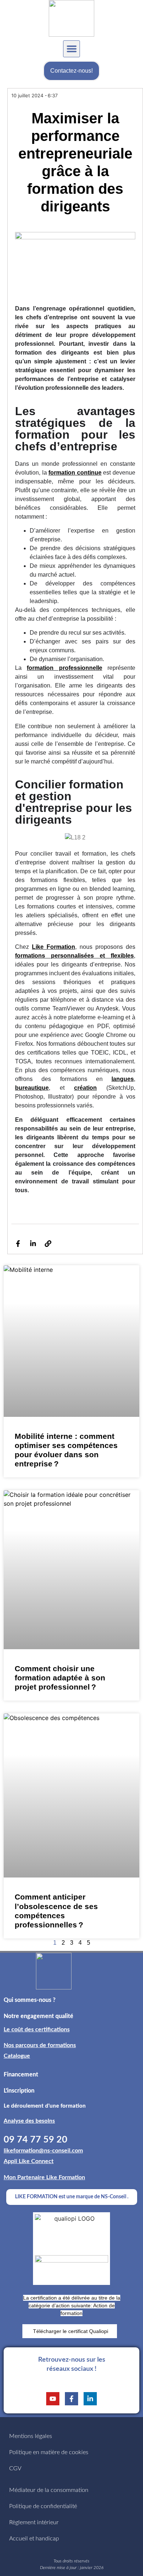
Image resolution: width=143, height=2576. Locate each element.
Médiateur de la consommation (49, 2490)
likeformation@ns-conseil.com (43, 2151)
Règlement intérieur (34, 2522)
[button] (71, 49)
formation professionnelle (64, 668)
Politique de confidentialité (43, 2506)
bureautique (32, 1088)
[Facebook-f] (18, 1244)
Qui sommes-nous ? (30, 2000)
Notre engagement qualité (38, 2016)
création (85, 1088)
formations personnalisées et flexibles (74, 956)
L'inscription (19, 2091)
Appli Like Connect (29, 2161)
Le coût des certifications (37, 2029)
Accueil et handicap (34, 2539)
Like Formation (54, 947)
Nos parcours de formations (40, 2045)
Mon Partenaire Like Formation (44, 2177)
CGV (15, 2468)
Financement (21, 2075)
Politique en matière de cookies (49, 2452)
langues (123, 1079)
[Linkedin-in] (33, 1244)
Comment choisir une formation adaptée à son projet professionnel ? (60, 1678)
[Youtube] (53, 2399)
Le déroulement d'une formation (45, 2106)
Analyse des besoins (29, 2121)
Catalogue (17, 2056)
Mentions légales (31, 2436)
